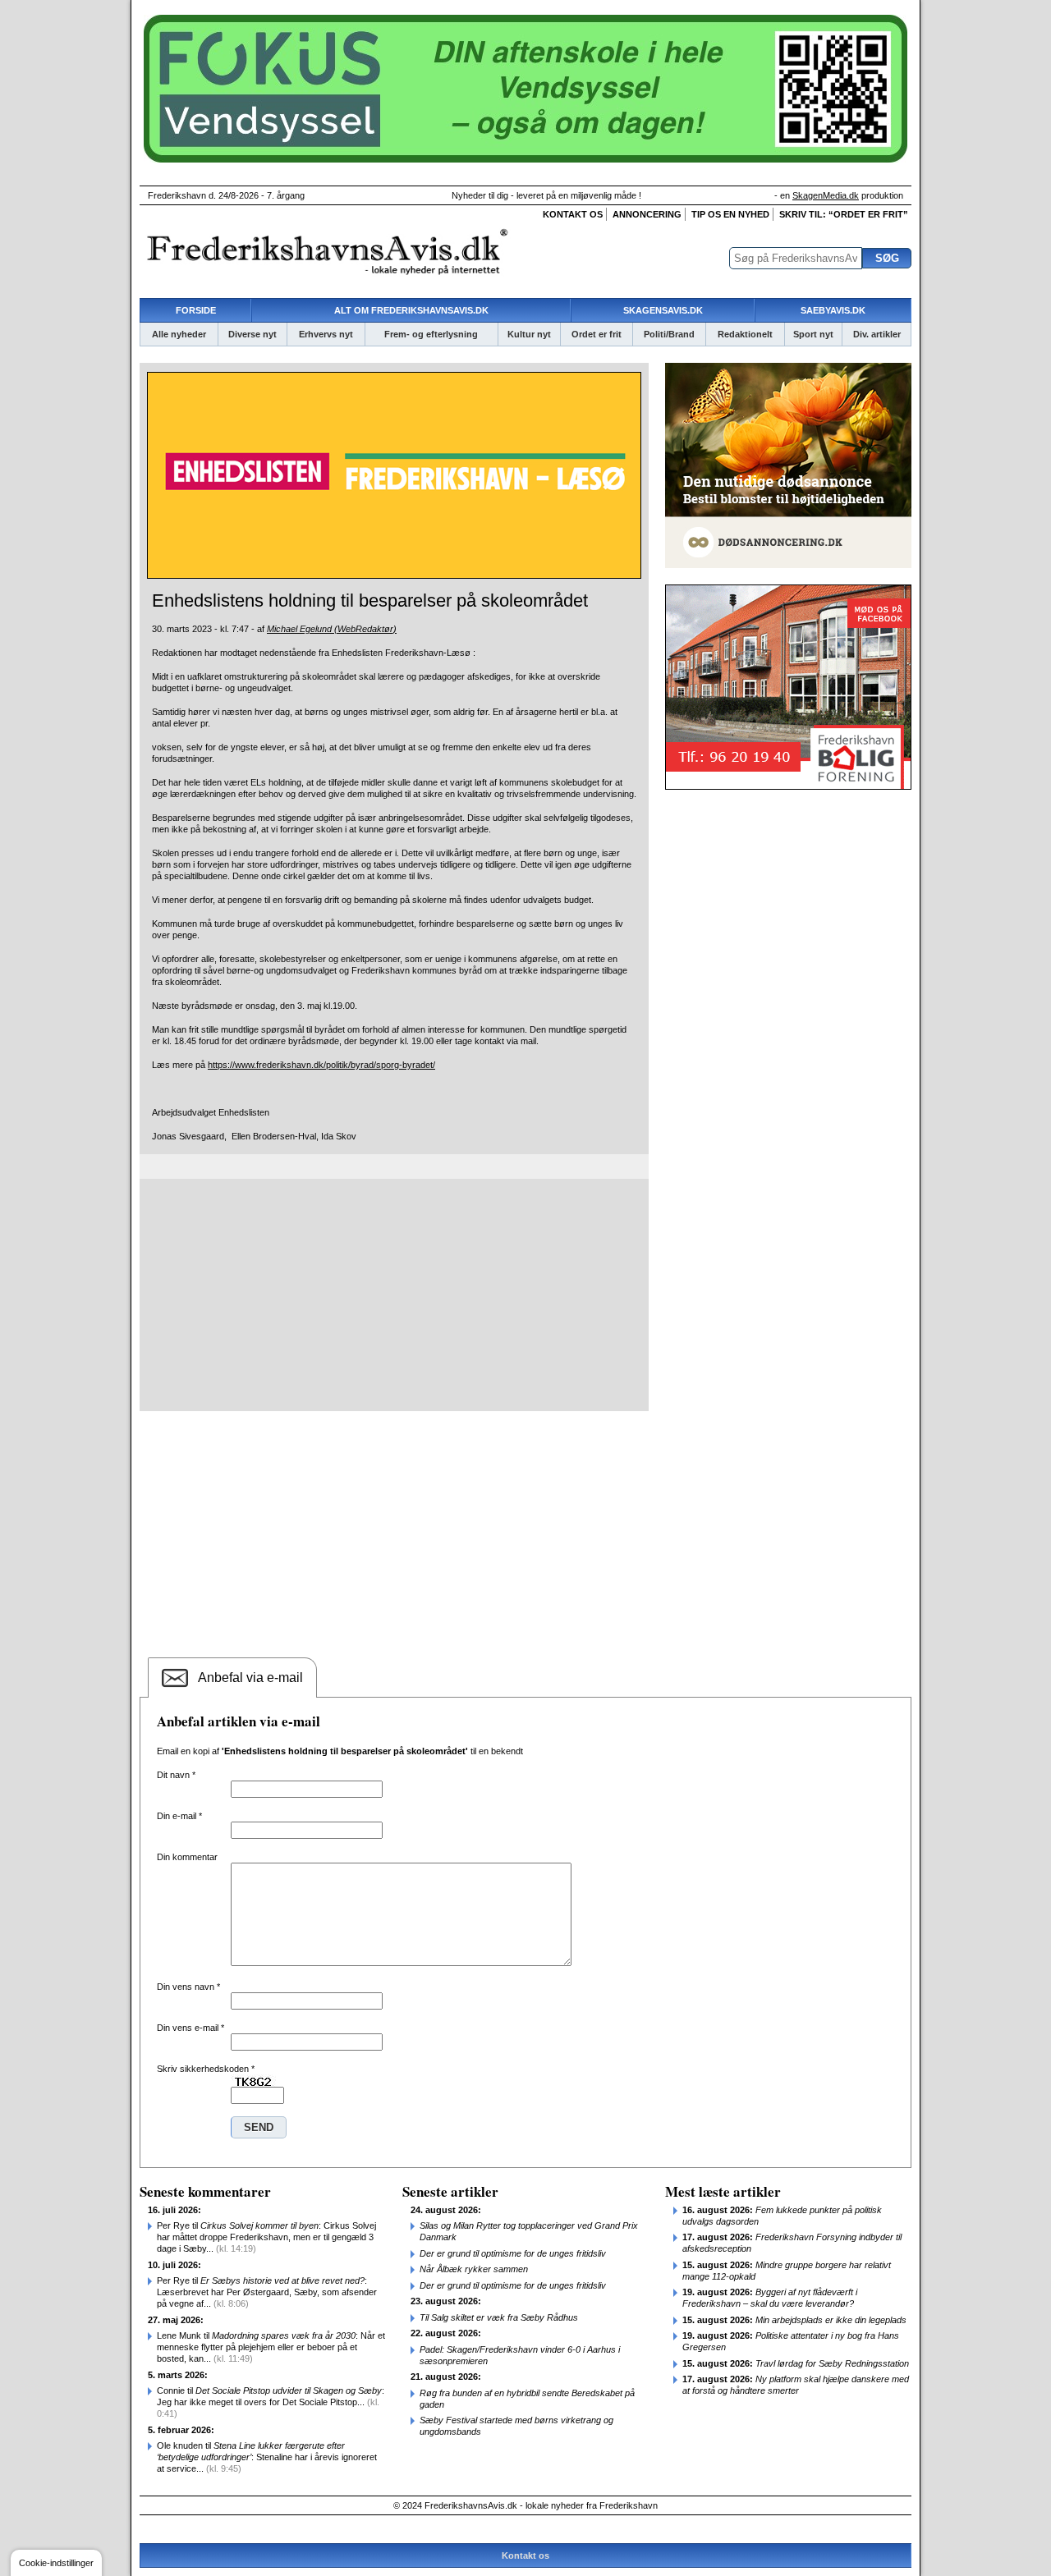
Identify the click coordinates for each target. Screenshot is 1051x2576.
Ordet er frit (597, 334)
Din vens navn (188, 1987)
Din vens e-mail (190, 2028)
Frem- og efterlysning (431, 334)
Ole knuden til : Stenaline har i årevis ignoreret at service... (267, 2457)
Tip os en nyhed (730, 214)
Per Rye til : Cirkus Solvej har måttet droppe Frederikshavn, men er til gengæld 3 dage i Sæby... (266, 2237)
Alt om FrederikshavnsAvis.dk (411, 310)
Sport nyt (813, 334)
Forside (196, 310)
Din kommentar (187, 1857)
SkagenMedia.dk (826, 195)
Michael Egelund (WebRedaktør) (332, 629)
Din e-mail (179, 1816)
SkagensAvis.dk (663, 310)
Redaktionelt (745, 334)
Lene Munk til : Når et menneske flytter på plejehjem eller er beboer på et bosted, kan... (271, 2347)
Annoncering (647, 214)
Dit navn (176, 1775)
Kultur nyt (529, 334)
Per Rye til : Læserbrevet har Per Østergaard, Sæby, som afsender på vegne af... (267, 2292)
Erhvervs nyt (326, 334)
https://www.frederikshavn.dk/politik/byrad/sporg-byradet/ (321, 1065)
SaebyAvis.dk (833, 310)
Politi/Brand (669, 334)
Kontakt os (573, 214)
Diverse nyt (252, 334)
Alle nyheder (179, 334)
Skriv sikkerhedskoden (206, 2069)
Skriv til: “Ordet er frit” (844, 214)
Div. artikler (877, 334)
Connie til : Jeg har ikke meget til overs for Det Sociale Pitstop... (271, 2402)
